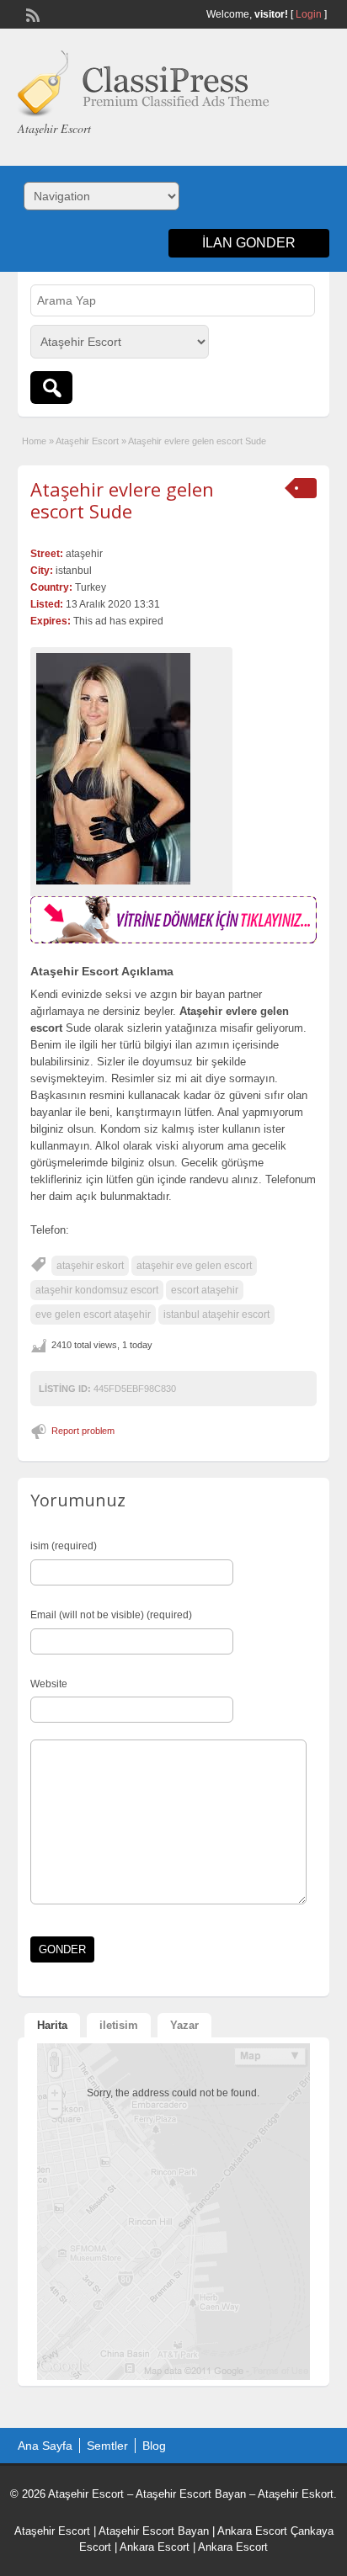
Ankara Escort (252, 2531)
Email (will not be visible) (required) (111, 1615)
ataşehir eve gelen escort (194, 1266)
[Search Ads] (51, 388)
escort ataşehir (205, 1290)
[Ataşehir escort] (174, 940)
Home (34, 441)
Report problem (83, 1431)
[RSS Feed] (31, 13)
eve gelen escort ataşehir (93, 1315)
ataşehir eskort (90, 1266)
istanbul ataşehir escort (216, 1315)
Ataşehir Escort (87, 441)
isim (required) (64, 1546)
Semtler (107, 2446)
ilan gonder (249, 243)
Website (49, 1684)
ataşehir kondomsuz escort (97, 1290)
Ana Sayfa (45, 2446)
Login (309, 14)
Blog (154, 2446)
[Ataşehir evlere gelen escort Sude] (131, 769)
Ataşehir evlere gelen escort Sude (122, 500)
